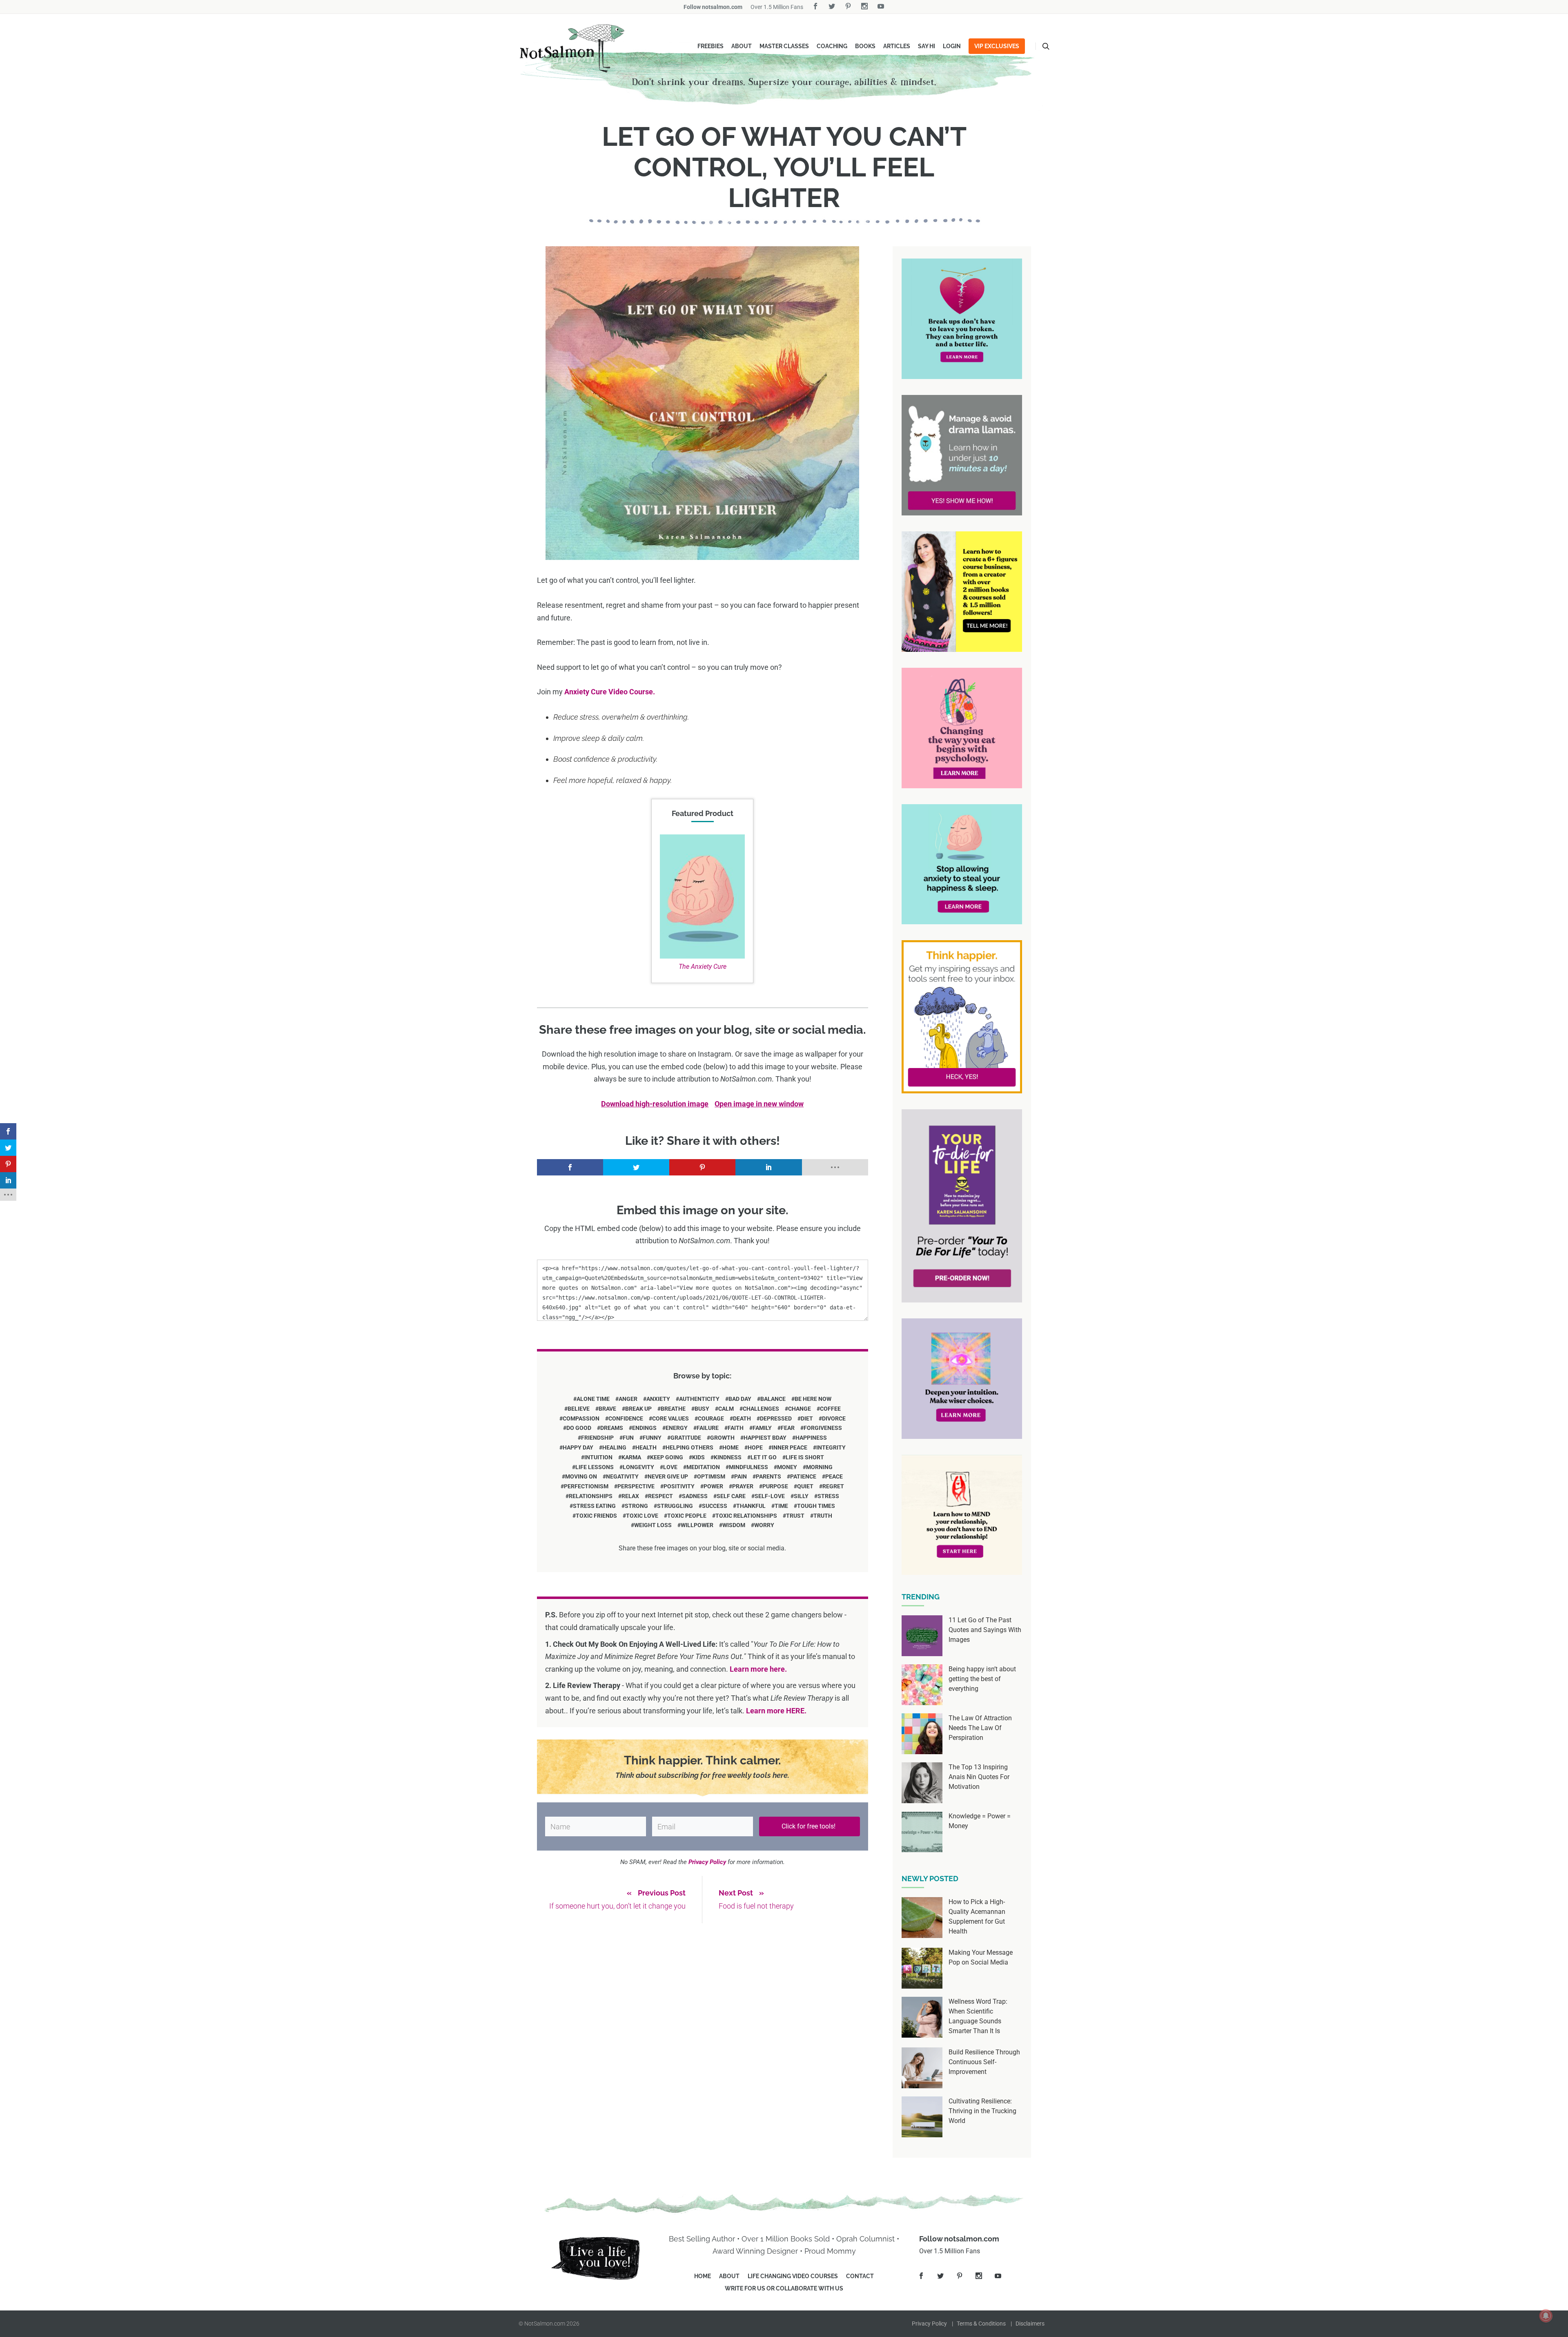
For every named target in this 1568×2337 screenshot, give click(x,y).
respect (660, 1496)
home (731, 1447)
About (742, 46)
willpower (697, 1525)
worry (764, 1525)
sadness (695, 1496)
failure (708, 1428)
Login (952, 46)
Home (703, 2276)
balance (773, 1399)
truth (823, 1516)
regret (833, 1486)
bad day (740, 1399)
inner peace (790, 1447)
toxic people (687, 1516)
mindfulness (748, 1467)
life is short (805, 1457)
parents (768, 1476)
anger (628, 1399)
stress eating (594, 1506)
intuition (598, 1457)
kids (698, 1457)
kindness (728, 1457)
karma (631, 1457)
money (787, 1467)
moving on (581, 1476)
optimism (711, 1476)
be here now (813, 1399)
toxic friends (596, 1516)
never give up (668, 1476)
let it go (764, 1457)
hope (755, 1447)
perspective (636, 1486)
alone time (593, 1399)
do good (579, 1428)
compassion (581, 1418)
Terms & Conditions (981, 2324)
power (713, 1486)
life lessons (595, 1467)
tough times (816, 1506)
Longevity (638, 1467)
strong (636, 1506)
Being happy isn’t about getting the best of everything (982, 1679)
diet (807, 1418)
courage (711, 1418)
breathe (673, 1409)
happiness (811, 1438)
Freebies (710, 46)
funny (652, 1438)
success (715, 1506)
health (646, 1447)
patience (803, 1476)
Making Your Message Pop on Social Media (981, 1957)
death (742, 1418)
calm (726, 1409)
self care (731, 1496)
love (670, 1467)
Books (865, 46)
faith (736, 1428)
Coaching (832, 46)
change (800, 1409)
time (781, 1506)
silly (801, 1496)
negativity (622, 1476)
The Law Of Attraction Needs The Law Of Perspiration (980, 1728)
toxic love (642, 1516)
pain (741, 1476)
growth (722, 1438)
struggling (675, 1506)
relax (630, 1496)
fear (788, 1428)
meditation (703, 1467)
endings (644, 1428)
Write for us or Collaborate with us (784, 2288)
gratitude (686, 1438)
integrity (831, 1447)
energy (677, 1428)
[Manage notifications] (1546, 2316)
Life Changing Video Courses (793, 2276)
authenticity (699, 1399)
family (762, 1428)
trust (795, 1516)
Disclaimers (1030, 2324)
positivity (679, 1486)
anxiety (658, 1399)
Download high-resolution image (655, 1104)
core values (670, 1418)
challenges (761, 1409)
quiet (805, 1486)
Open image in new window (759, 1104)
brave (607, 1409)
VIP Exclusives (997, 46)
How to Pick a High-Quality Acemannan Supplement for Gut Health (977, 1917)
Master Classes (784, 46)
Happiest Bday (765, 1438)
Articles (897, 46)
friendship (597, 1438)
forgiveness (823, 1428)
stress (828, 1496)
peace (834, 1476)
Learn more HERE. (776, 1711)
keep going (667, 1457)
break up (638, 1409)
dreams (612, 1428)
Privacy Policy (929, 2324)
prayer (743, 1486)
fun (628, 1438)
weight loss (653, 1525)
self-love (770, 1496)
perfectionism (586, 1486)
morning (819, 1467)
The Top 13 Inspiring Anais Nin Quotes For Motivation (979, 1777)
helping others (689, 1447)
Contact (860, 2276)
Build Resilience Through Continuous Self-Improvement (984, 2062)
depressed (776, 1418)
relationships (591, 1496)
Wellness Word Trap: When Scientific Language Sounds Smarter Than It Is (978, 2016)
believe (579, 1409)
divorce (834, 1418)
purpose (775, 1486)
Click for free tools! (809, 1826)
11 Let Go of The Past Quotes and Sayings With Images (985, 1630)
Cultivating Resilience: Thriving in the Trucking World (982, 2111)
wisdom (734, 1525)
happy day (578, 1447)
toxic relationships (746, 1516)
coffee (830, 1409)
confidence (626, 1418)
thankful (751, 1506)
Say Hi (927, 46)
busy (702, 1409)
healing (614, 1447)
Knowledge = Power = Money (980, 1821)
